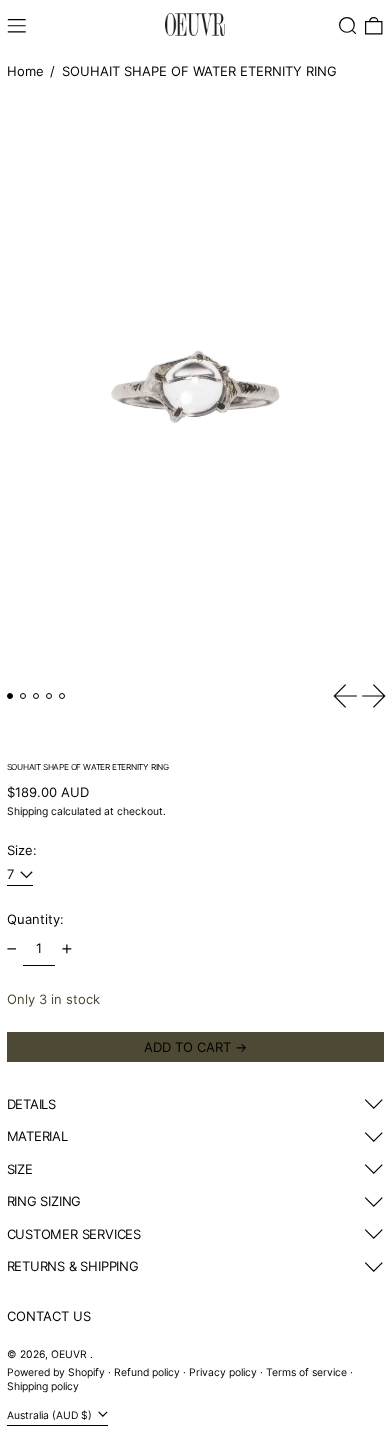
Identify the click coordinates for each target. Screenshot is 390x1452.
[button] (348, 26)
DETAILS (32, 1104)
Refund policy (147, 1372)
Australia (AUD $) (51, 1415)
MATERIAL (37, 1136)
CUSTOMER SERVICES (74, 1234)
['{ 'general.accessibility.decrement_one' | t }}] (11, 949)
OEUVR (70, 1354)
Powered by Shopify (56, 1372)
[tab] (10, 696)
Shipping (27, 811)
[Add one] (66, 949)
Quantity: (35, 919)
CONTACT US (49, 1316)
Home (25, 71)
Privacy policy (223, 1372)
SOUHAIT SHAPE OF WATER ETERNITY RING (199, 71)
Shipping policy (43, 1386)
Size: (22, 850)
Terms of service (306, 1372)
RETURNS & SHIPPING (73, 1266)
